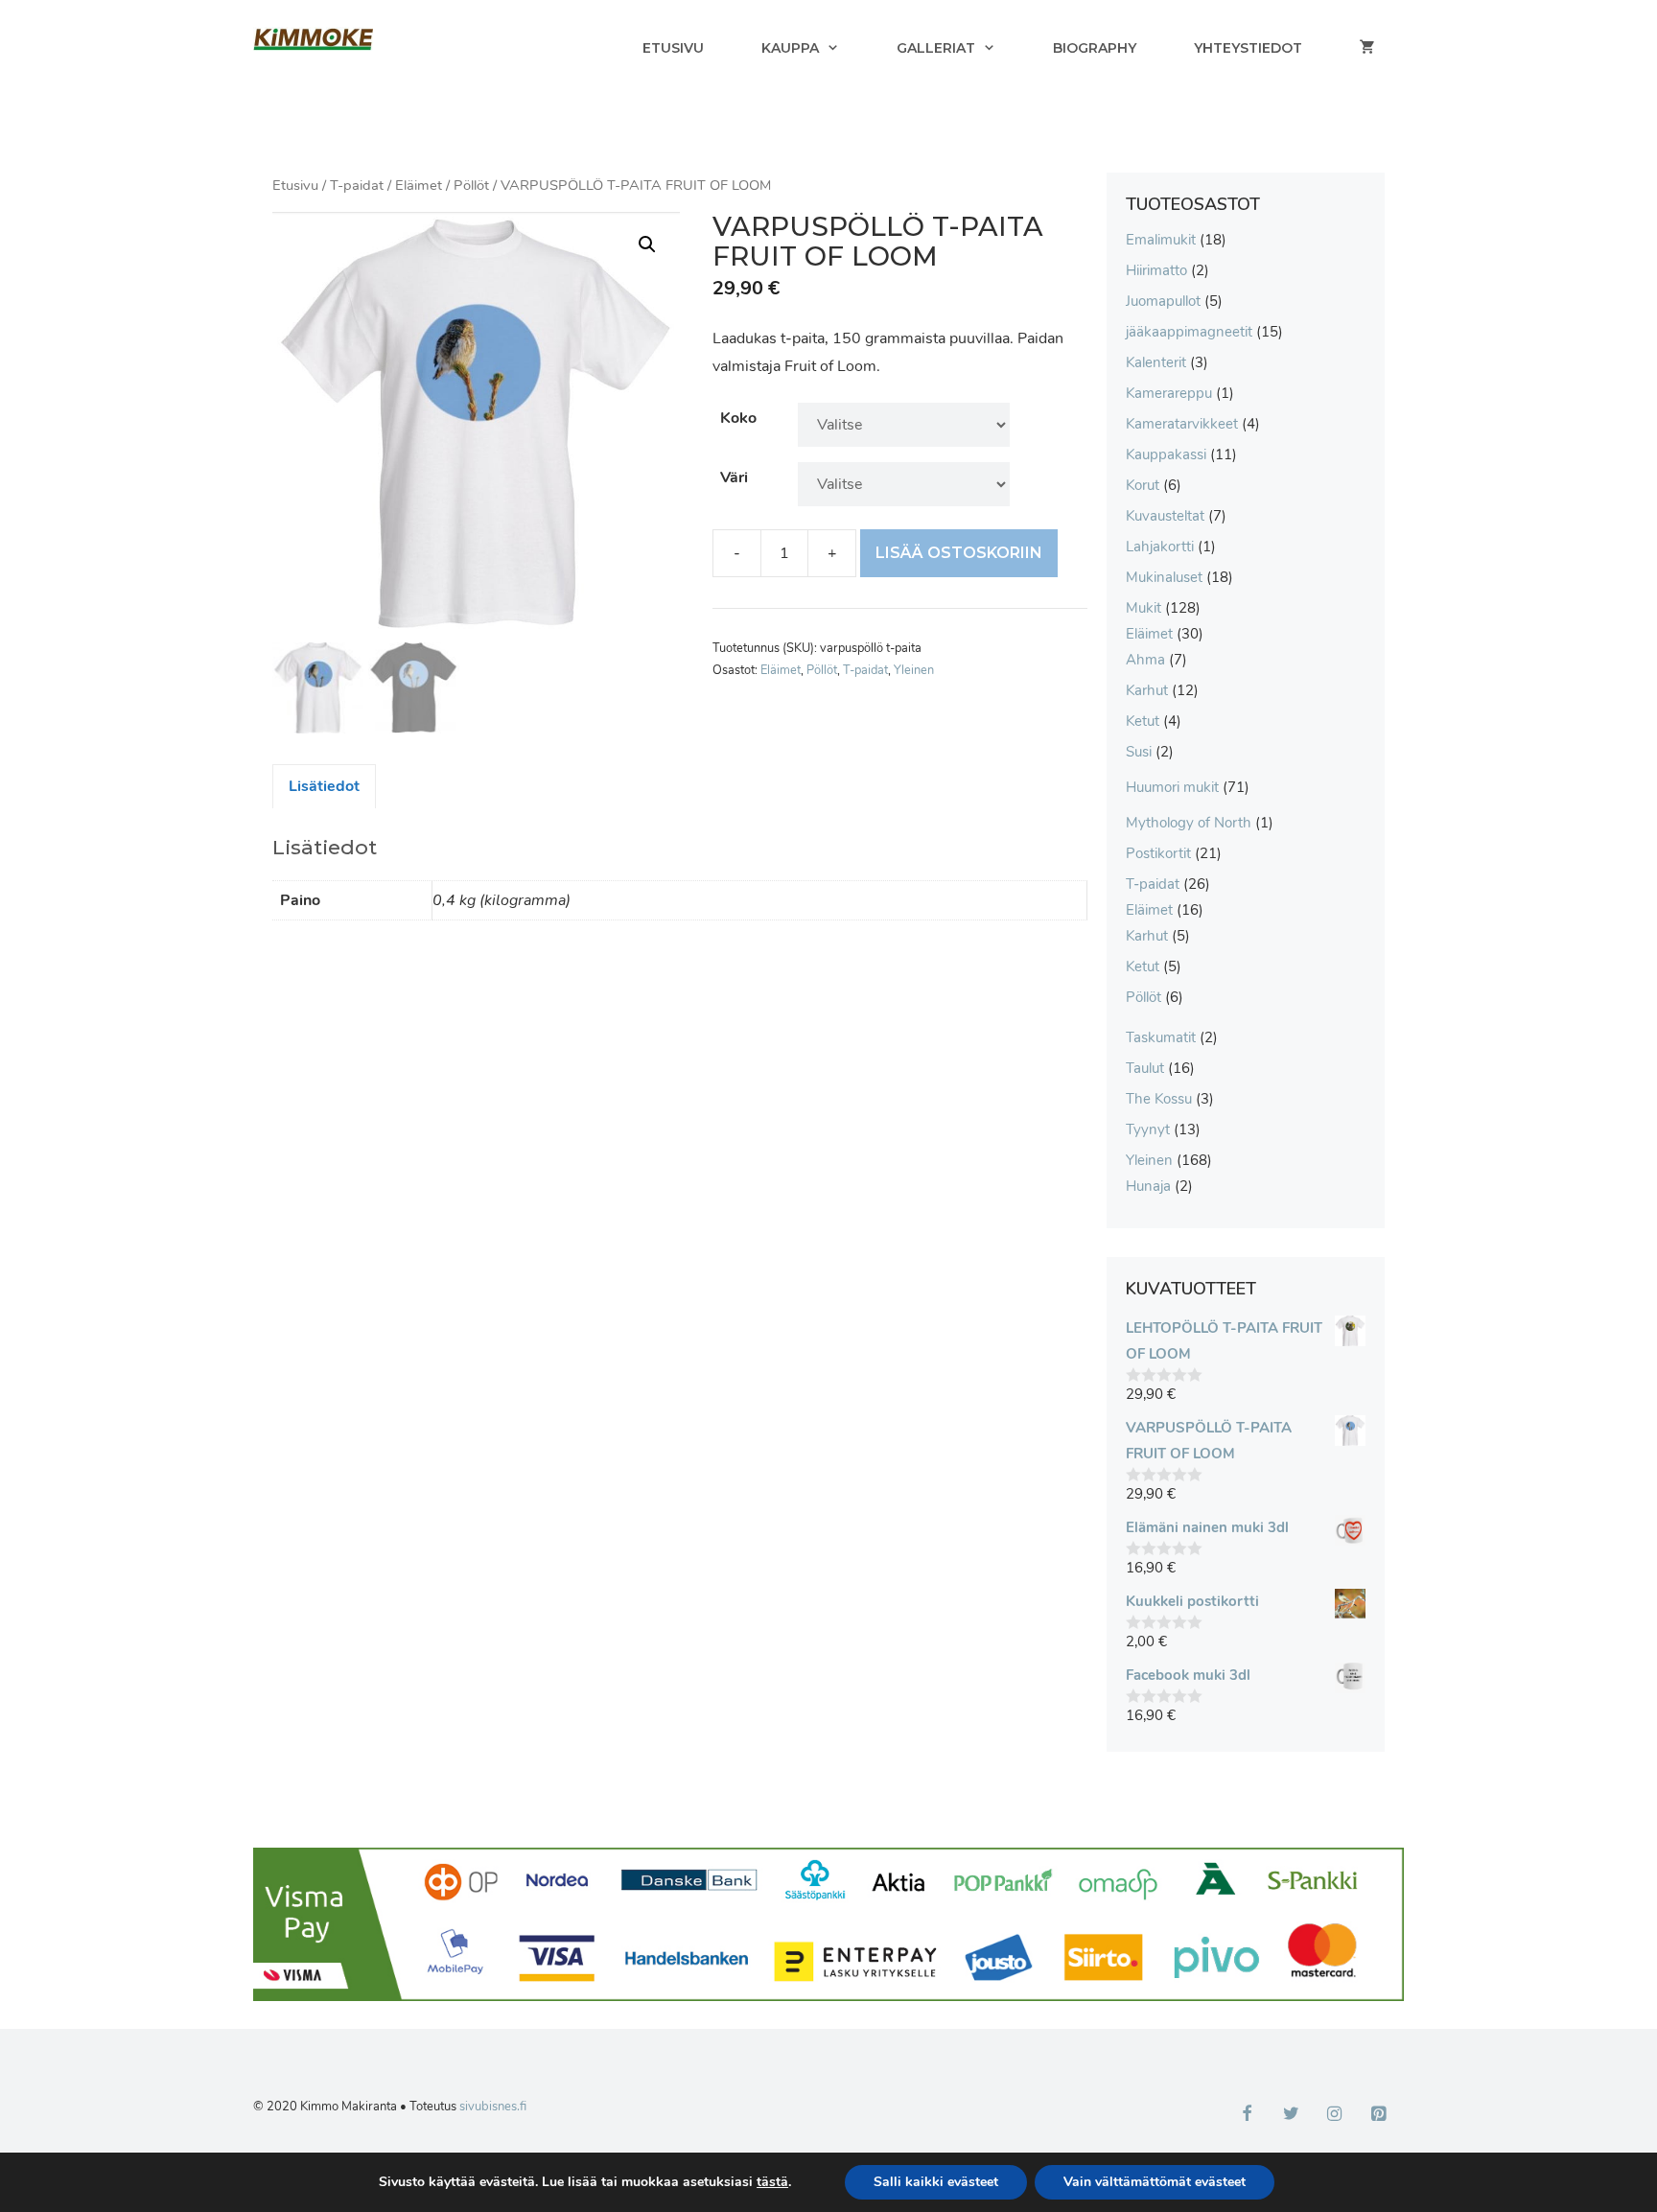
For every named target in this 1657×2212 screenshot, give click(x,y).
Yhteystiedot (1248, 48)
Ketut (1143, 721)
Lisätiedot (324, 786)
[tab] (324, 786)
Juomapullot (1163, 301)
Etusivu (673, 48)
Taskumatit (1161, 1037)
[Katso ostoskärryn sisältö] (1367, 48)
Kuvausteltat (1165, 516)
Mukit (1144, 608)
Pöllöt (471, 185)
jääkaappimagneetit (1189, 332)
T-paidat (357, 185)
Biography (1095, 48)
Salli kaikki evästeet (936, 2182)
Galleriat (936, 48)
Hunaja (1148, 1186)
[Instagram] (1335, 2115)
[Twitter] (1291, 2115)
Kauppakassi (1166, 454)
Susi (1139, 752)
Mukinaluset (1164, 577)
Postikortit (1158, 853)
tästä (772, 2182)
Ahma (1145, 660)
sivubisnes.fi (493, 2107)
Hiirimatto (1156, 270)
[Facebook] (1248, 2115)
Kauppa (790, 48)
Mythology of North (1189, 823)
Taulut (1145, 1068)
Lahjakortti (1160, 547)
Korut (1143, 485)
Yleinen (914, 670)
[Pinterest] (1378, 2115)
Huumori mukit (1172, 787)
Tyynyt (1148, 1129)
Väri (734, 477)
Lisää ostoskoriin (959, 553)
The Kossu (1159, 1099)
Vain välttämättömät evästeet (1155, 2182)
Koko (738, 418)
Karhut (1147, 690)
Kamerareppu (1169, 393)
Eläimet (419, 185)
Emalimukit (1161, 240)
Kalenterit (1156, 362)
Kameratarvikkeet (1182, 424)
